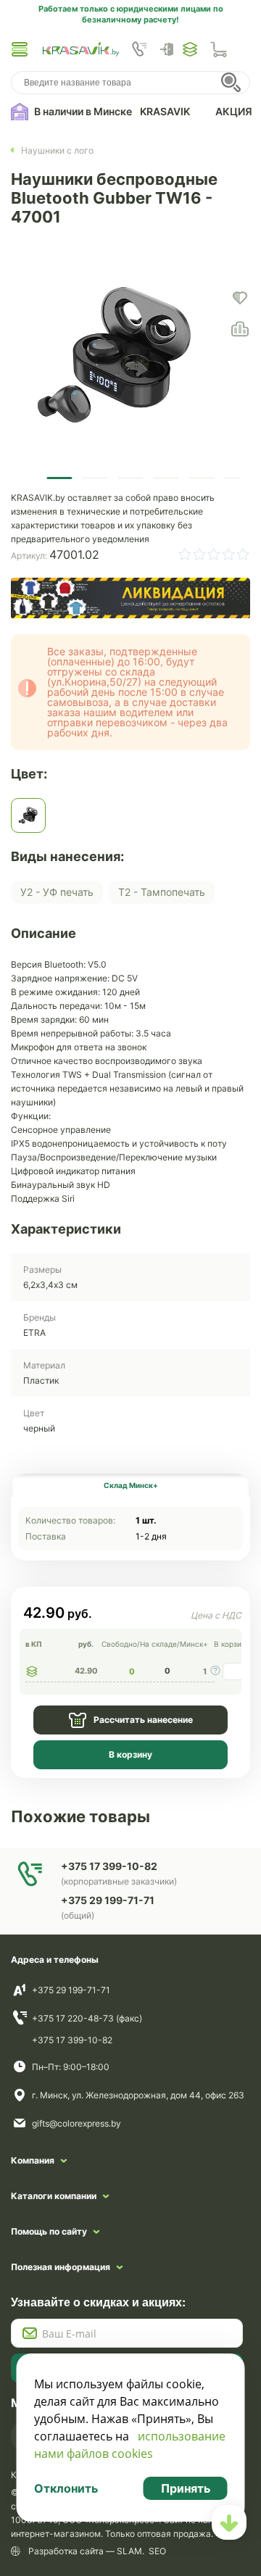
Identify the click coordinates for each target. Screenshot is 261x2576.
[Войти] (170, 49)
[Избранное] (190, 49)
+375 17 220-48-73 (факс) (87, 2018)
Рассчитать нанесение (143, 1720)
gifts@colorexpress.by (76, 2123)
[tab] (130, 1485)
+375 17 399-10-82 (72, 2040)
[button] (20, 49)
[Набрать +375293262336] (139, 49)
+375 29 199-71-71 (71, 1990)
